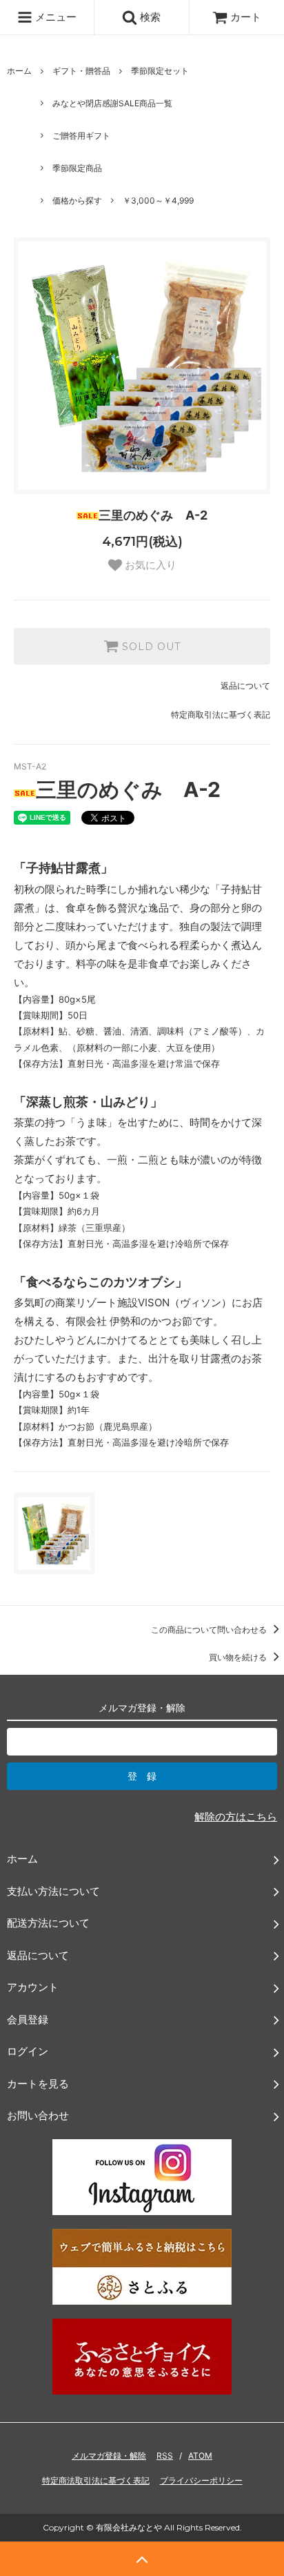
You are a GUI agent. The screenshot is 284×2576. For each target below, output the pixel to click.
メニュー (54, 17)
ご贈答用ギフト (81, 136)
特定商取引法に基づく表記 (221, 715)
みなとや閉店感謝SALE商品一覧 (112, 103)
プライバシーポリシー (201, 2480)
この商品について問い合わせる (210, 1630)
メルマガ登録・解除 (109, 2456)
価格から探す (77, 200)
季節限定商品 (77, 168)
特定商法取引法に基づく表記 (96, 2480)
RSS (165, 2456)
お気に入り (149, 565)
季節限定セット (160, 71)
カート (246, 17)
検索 (149, 17)
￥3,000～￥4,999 (158, 200)
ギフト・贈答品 (81, 71)
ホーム (19, 71)
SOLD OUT (150, 647)
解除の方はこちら (236, 1817)
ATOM (200, 2456)
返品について (245, 686)
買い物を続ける (239, 1657)
